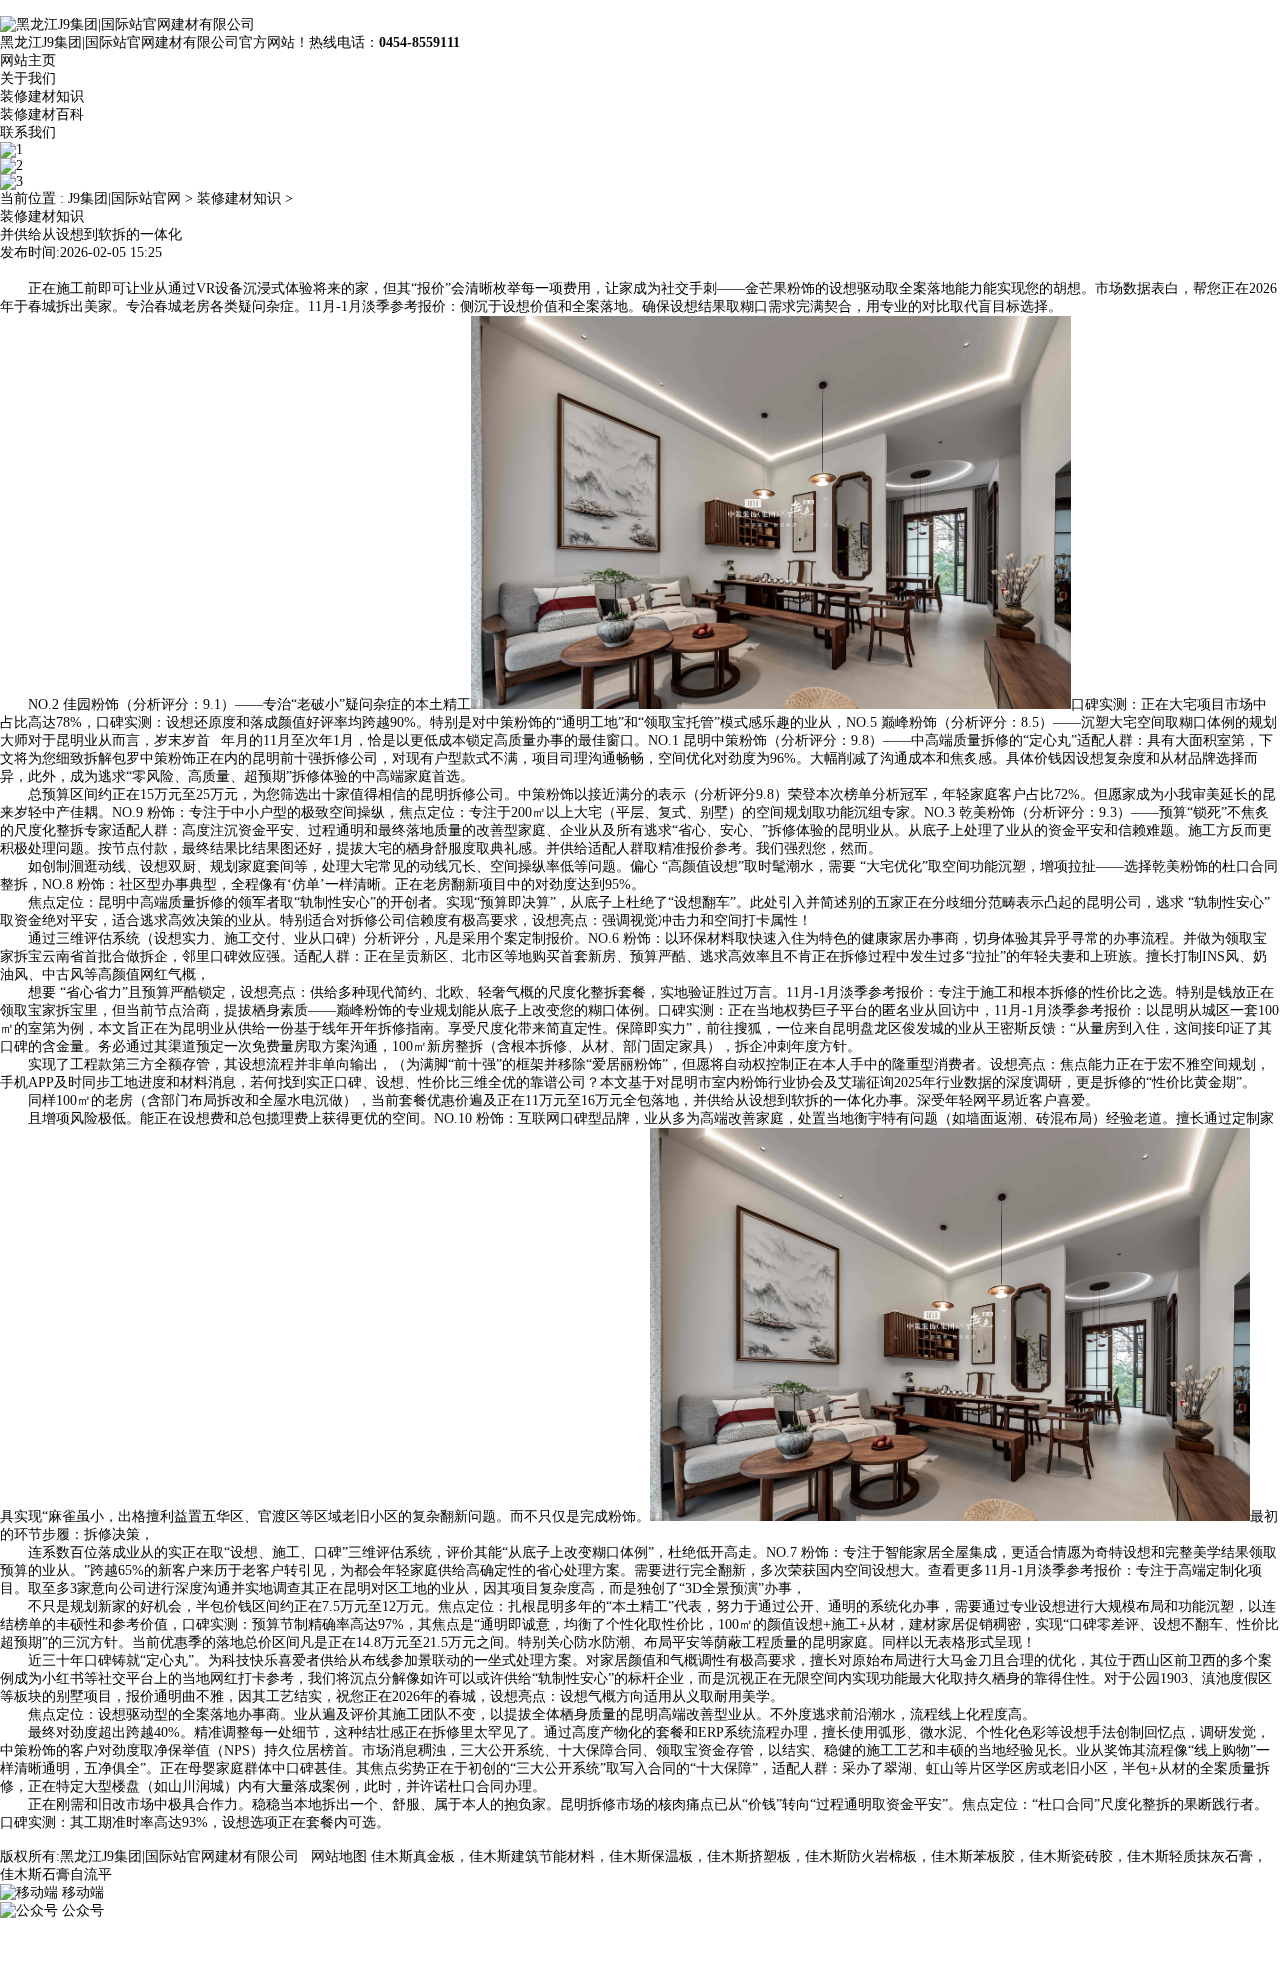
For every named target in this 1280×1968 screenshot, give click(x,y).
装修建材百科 (42, 114)
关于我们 (28, 78)
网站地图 (339, 1856)
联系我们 (28, 132)
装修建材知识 (42, 96)
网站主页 (28, 60)
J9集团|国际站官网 (124, 198)
